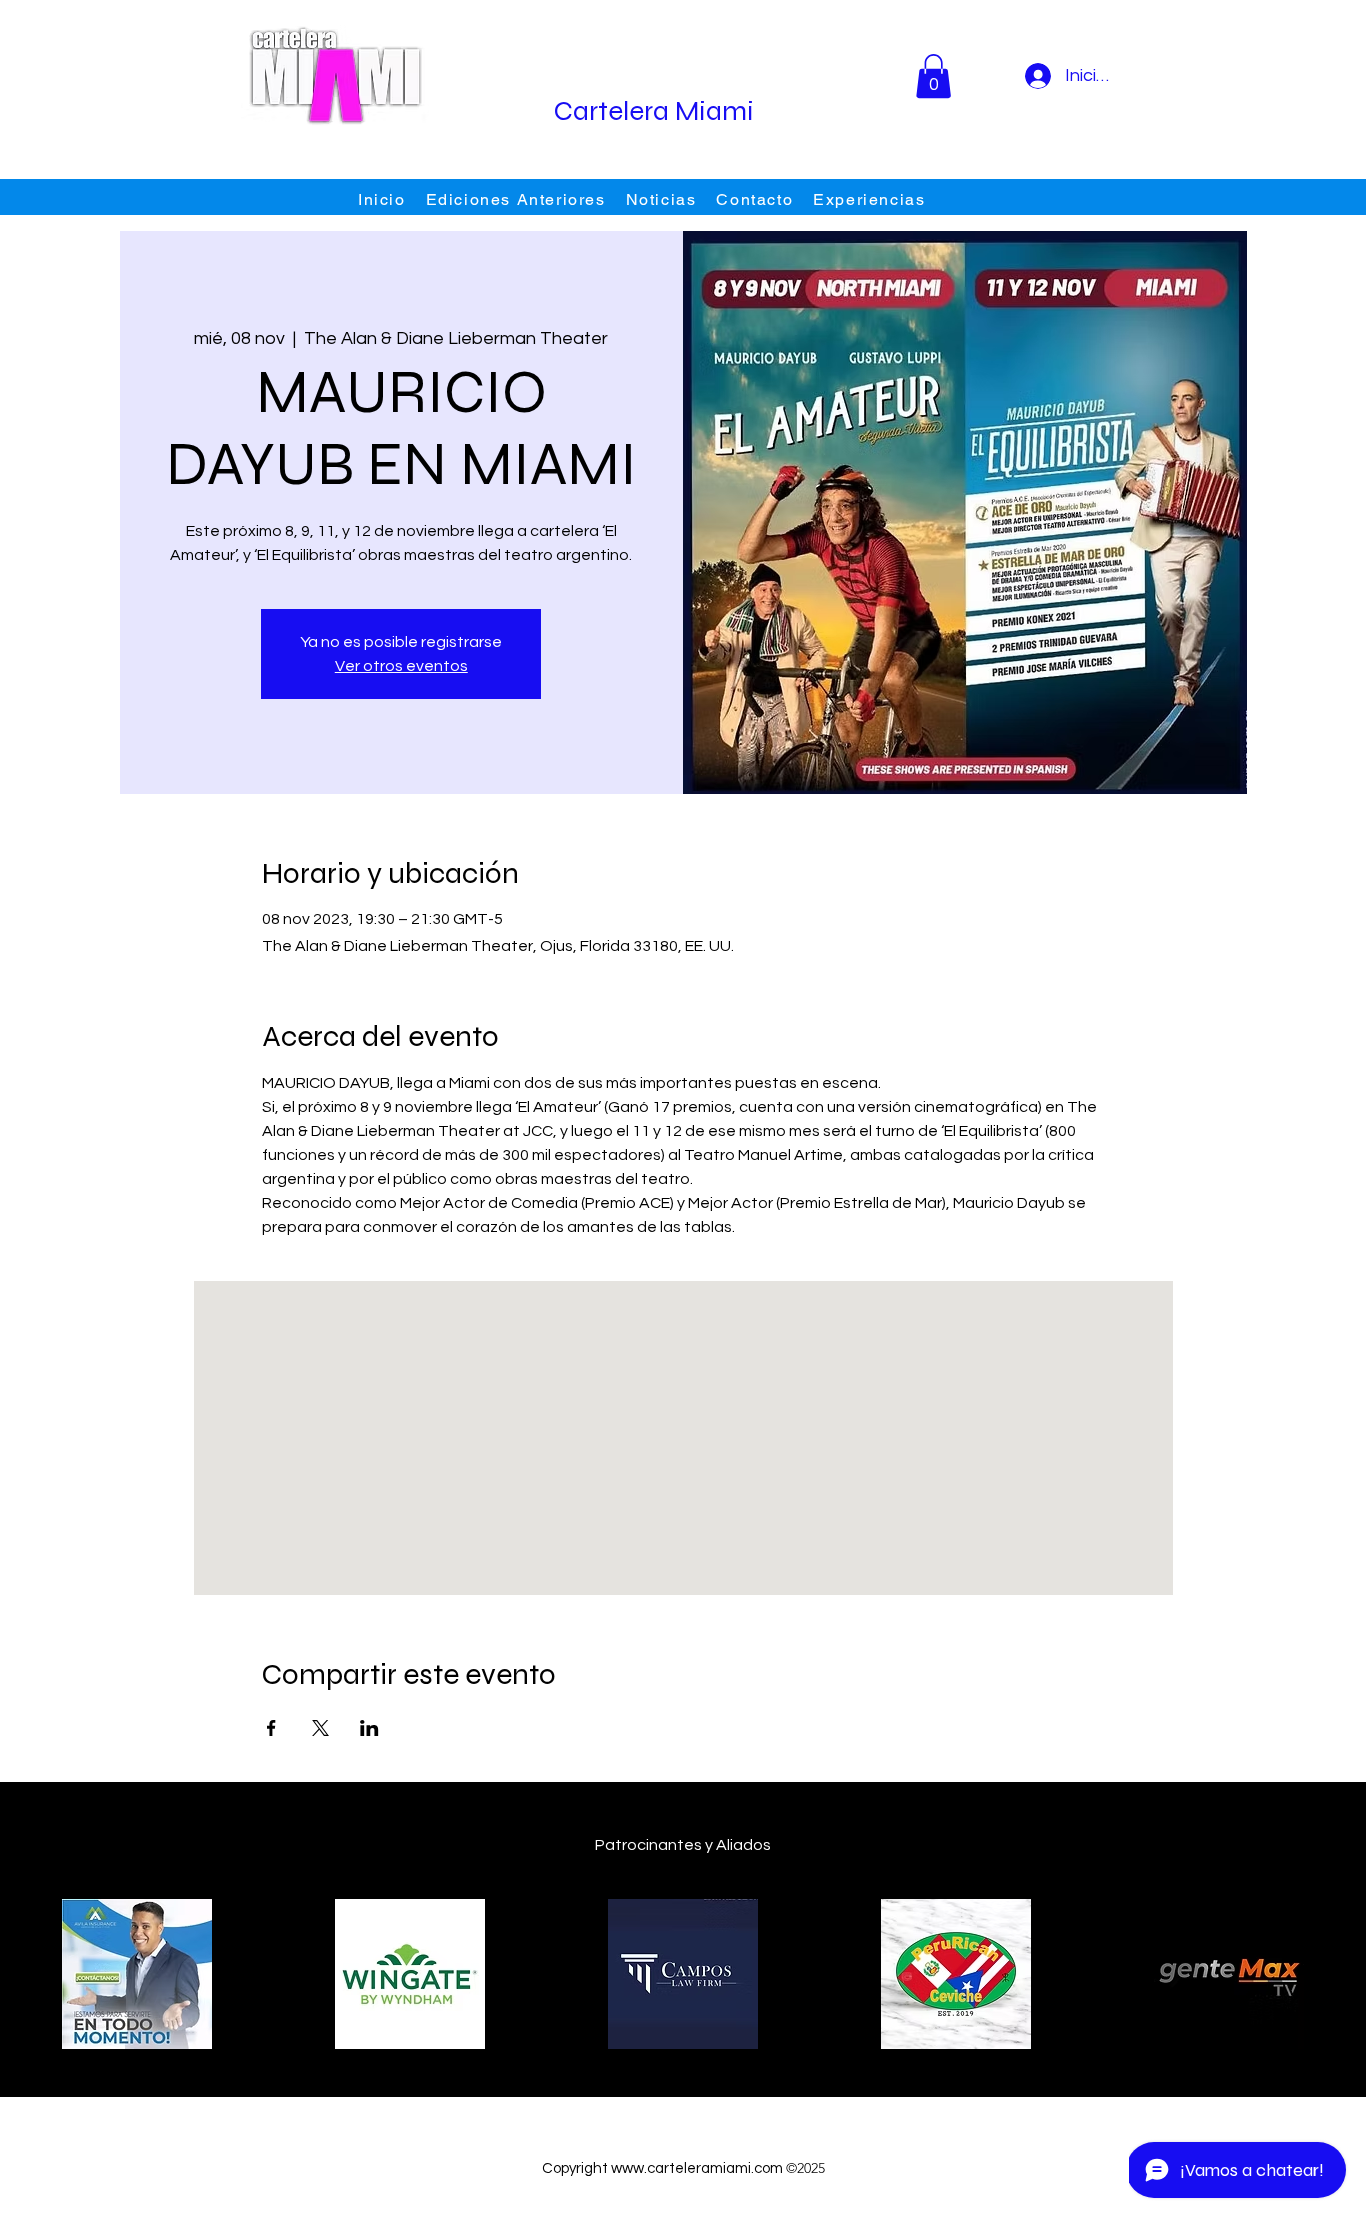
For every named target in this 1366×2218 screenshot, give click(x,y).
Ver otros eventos (401, 666)
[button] (933, 76)
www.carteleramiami (681, 2168)
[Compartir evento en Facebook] (271, 1728)
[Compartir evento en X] (320, 1728)
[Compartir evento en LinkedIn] (369, 1728)
